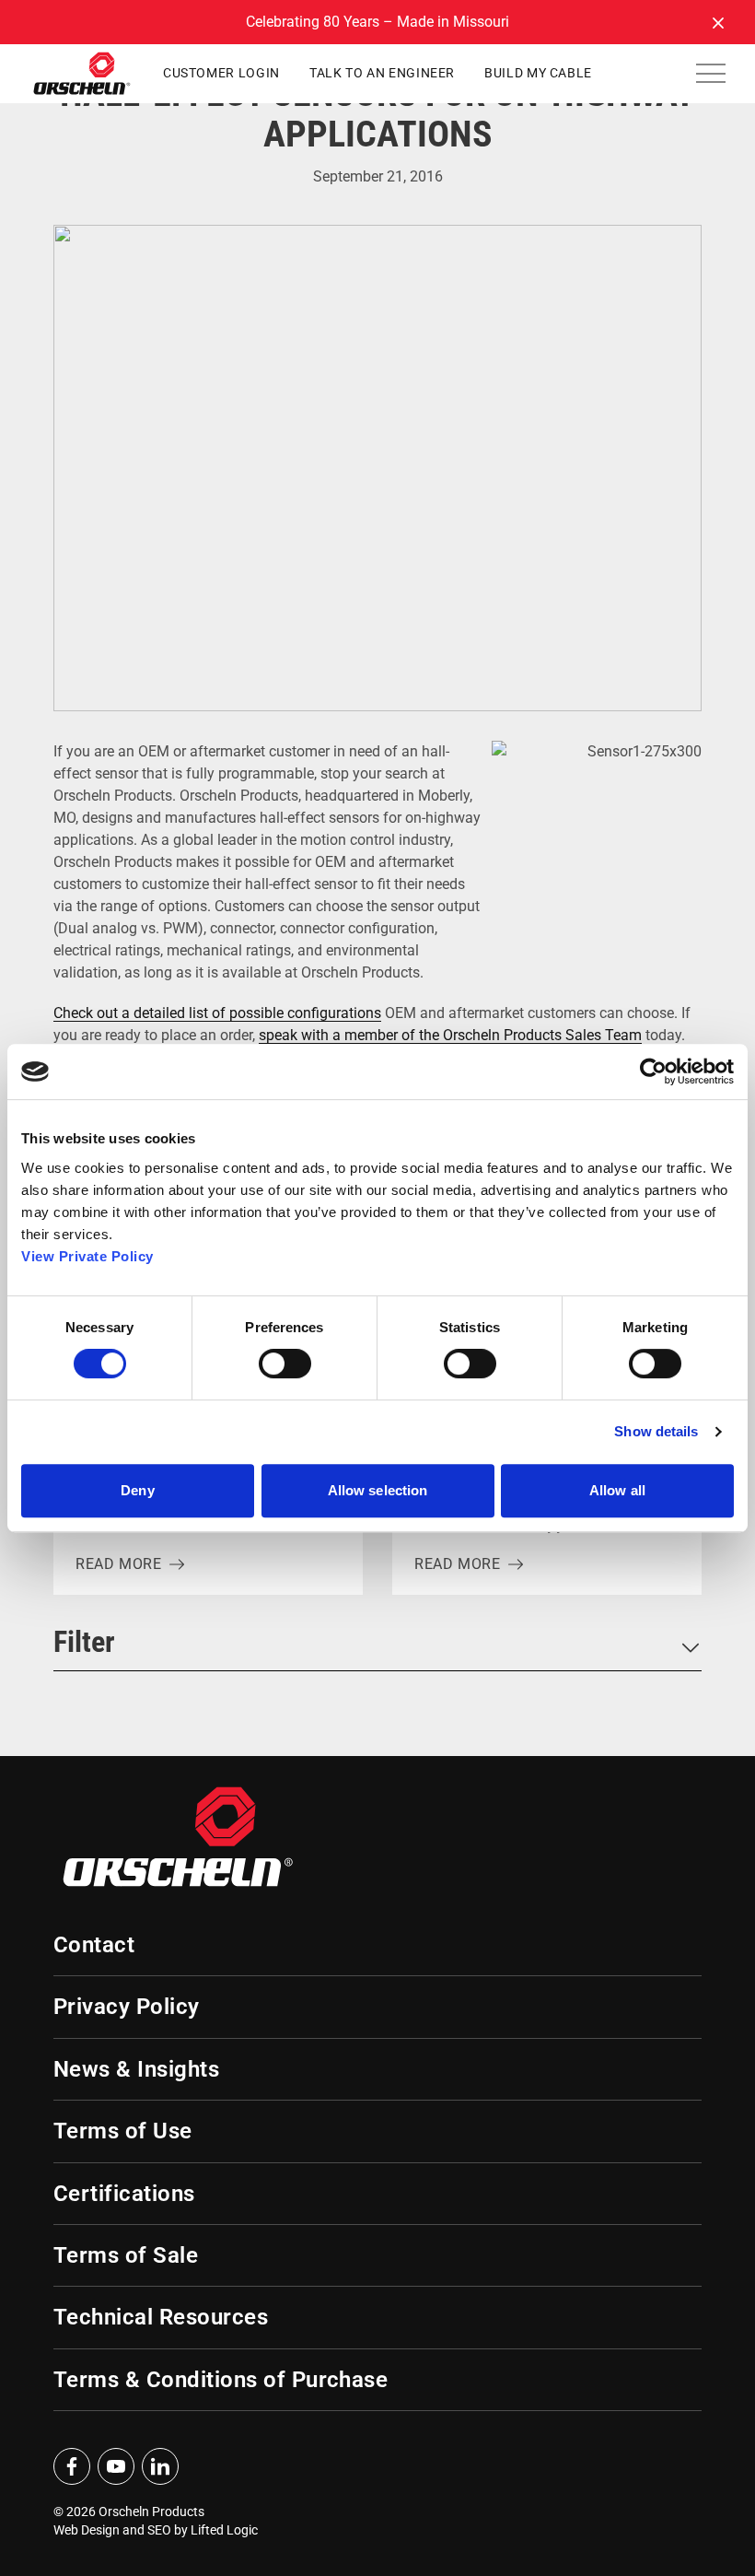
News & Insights (136, 2069)
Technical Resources (161, 2317)
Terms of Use (123, 2131)
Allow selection (378, 1490)
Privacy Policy (127, 2007)
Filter (84, 1642)
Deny (137, 1490)
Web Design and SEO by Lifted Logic (156, 2530)
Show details (656, 1431)
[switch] (285, 1364)
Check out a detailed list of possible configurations (217, 1013)
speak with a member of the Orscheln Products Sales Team (450, 1035)
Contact (94, 1945)
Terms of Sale (126, 2255)
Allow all (617, 1490)
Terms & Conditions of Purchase (221, 2380)
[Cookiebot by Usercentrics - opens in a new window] (653, 1071)
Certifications (124, 2194)
